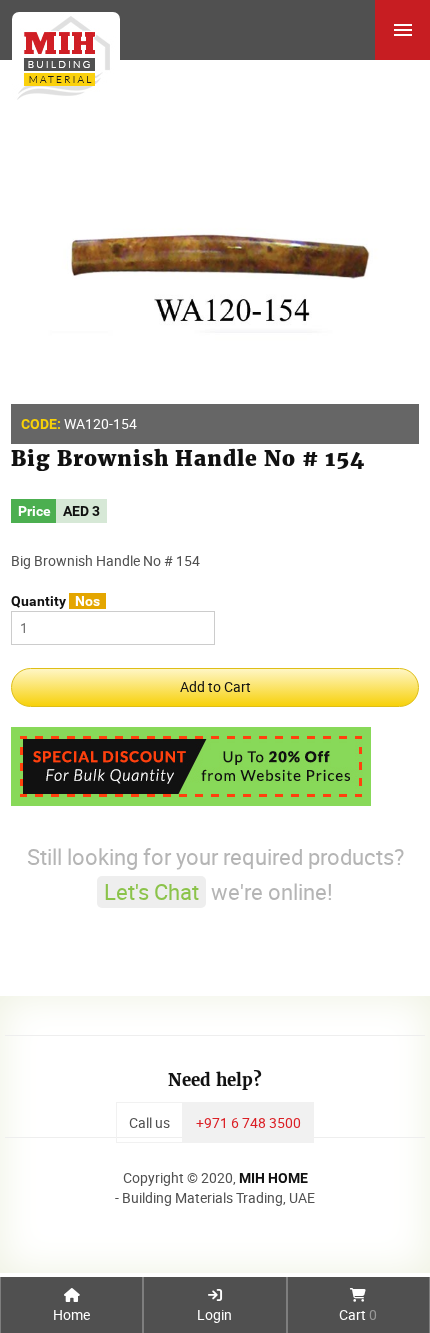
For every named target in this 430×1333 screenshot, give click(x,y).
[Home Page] (60, 51)
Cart (358, 1314)
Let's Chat (151, 891)
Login (214, 1314)
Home (71, 1314)
